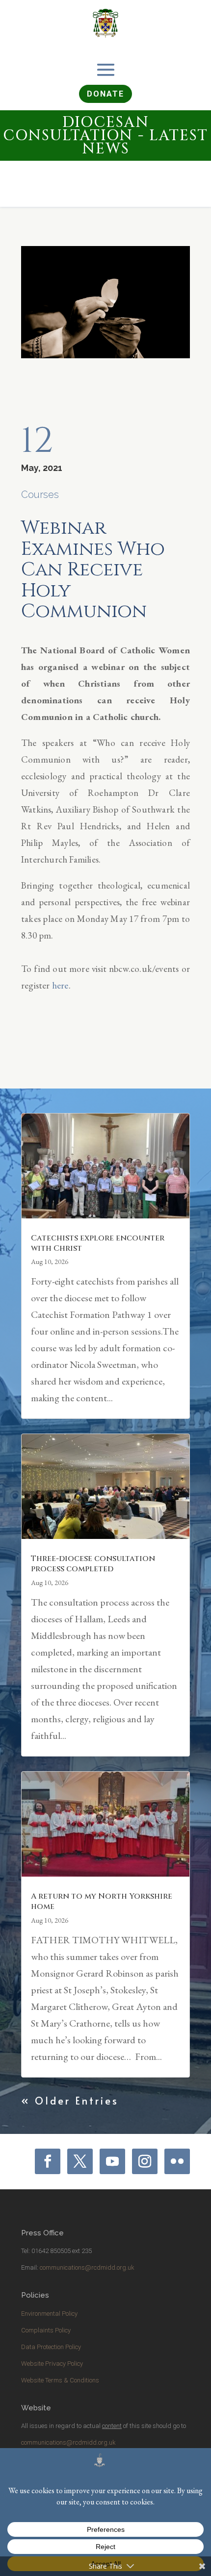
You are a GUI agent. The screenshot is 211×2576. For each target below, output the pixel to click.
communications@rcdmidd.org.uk (87, 2267)
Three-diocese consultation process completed (93, 1564)
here (60, 985)
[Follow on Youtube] (112, 2161)
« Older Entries (70, 2101)
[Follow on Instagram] (145, 2161)
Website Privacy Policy (52, 2364)
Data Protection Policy (51, 2347)
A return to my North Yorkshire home (102, 1901)
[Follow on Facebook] (48, 2161)
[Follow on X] (80, 2161)
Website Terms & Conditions (60, 2380)
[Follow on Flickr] (177, 2161)
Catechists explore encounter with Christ (98, 1243)
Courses (40, 495)
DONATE (105, 94)
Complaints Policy (46, 2330)
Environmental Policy (49, 2314)
